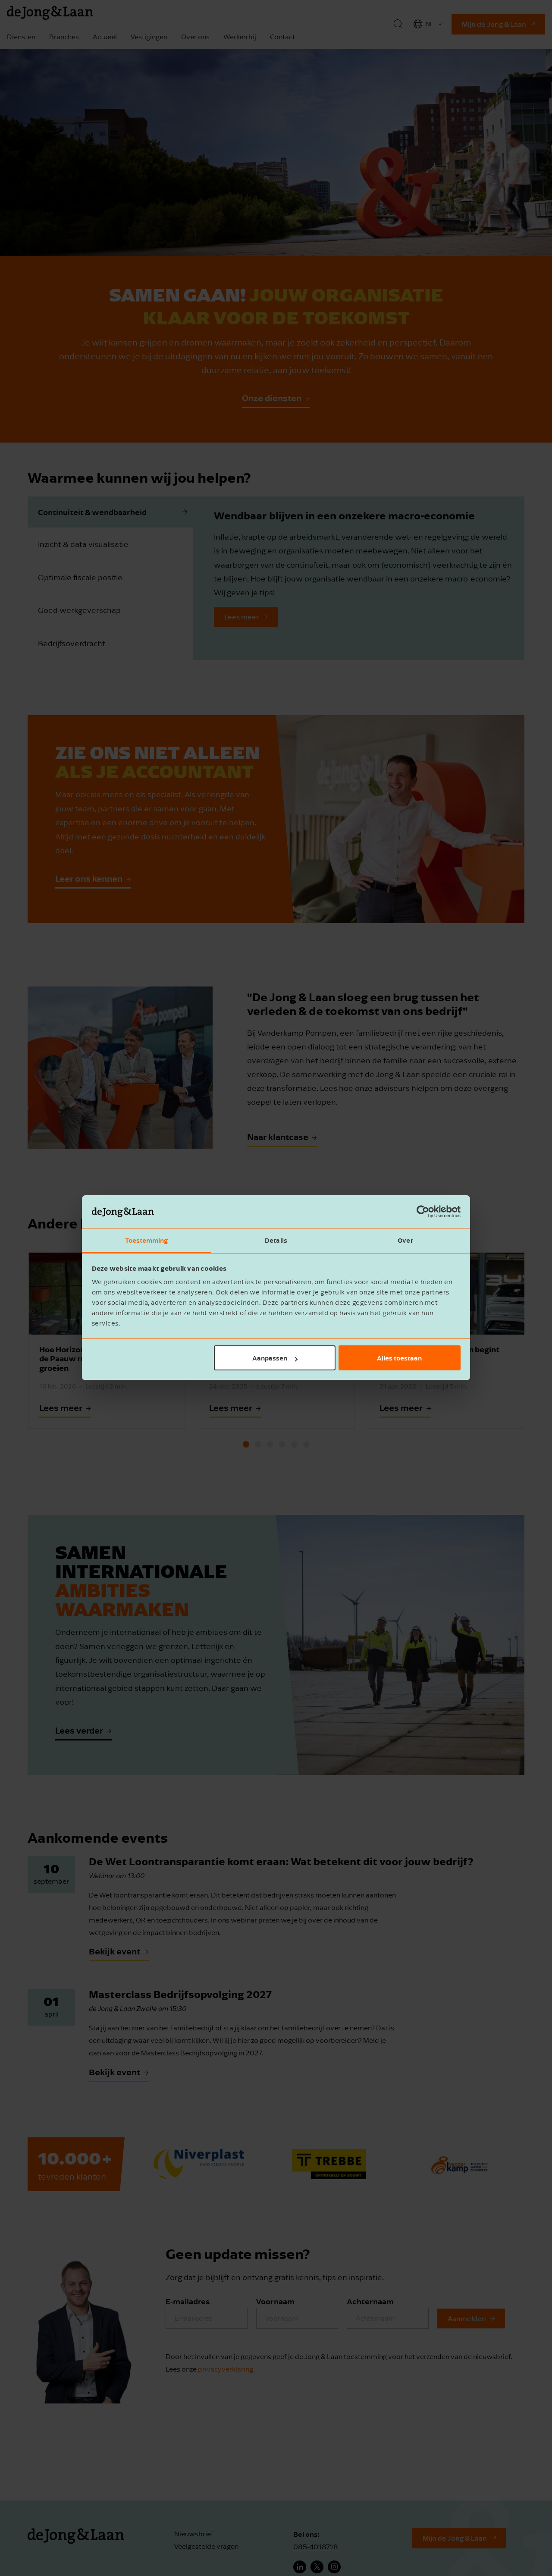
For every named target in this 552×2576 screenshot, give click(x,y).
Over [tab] (405, 1241)
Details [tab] (276, 1241)
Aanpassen (270, 1358)
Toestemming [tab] (146, 1241)
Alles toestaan (399, 1358)
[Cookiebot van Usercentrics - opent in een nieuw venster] (423, 1212)
